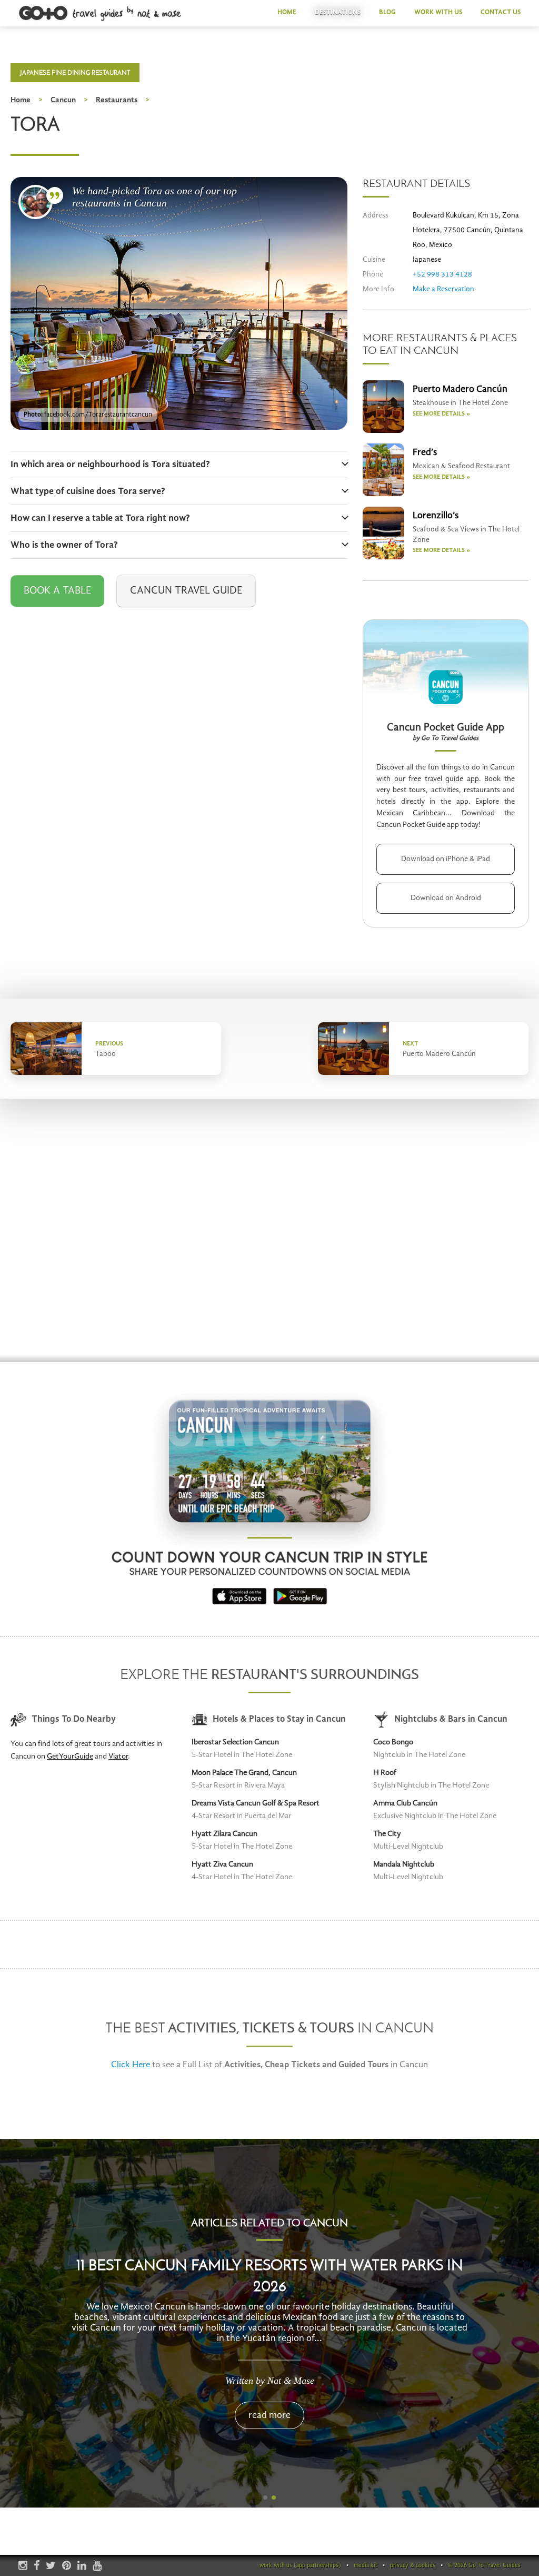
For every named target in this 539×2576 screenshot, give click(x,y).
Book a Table (57, 591)
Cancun (63, 100)
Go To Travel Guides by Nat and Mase (101, 14)
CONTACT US (501, 12)
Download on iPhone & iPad (446, 859)
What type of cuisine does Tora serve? (88, 491)
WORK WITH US (438, 12)
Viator (118, 1757)
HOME (287, 12)
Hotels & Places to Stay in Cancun (279, 1719)
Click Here (131, 2065)
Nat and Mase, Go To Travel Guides (36, 202)
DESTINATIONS (338, 12)
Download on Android (446, 898)
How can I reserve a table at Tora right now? (100, 518)
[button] (265, 2498)
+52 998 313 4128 (442, 274)
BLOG (387, 12)
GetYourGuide (70, 1757)
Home (21, 100)
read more (269, 2400)
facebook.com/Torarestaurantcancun (98, 415)
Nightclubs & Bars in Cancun (451, 1719)
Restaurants (117, 100)
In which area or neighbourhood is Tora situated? (110, 465)
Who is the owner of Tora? (64, 545)
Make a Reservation (443, 289)
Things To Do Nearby (74, 1719)
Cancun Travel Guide (186, 591)
